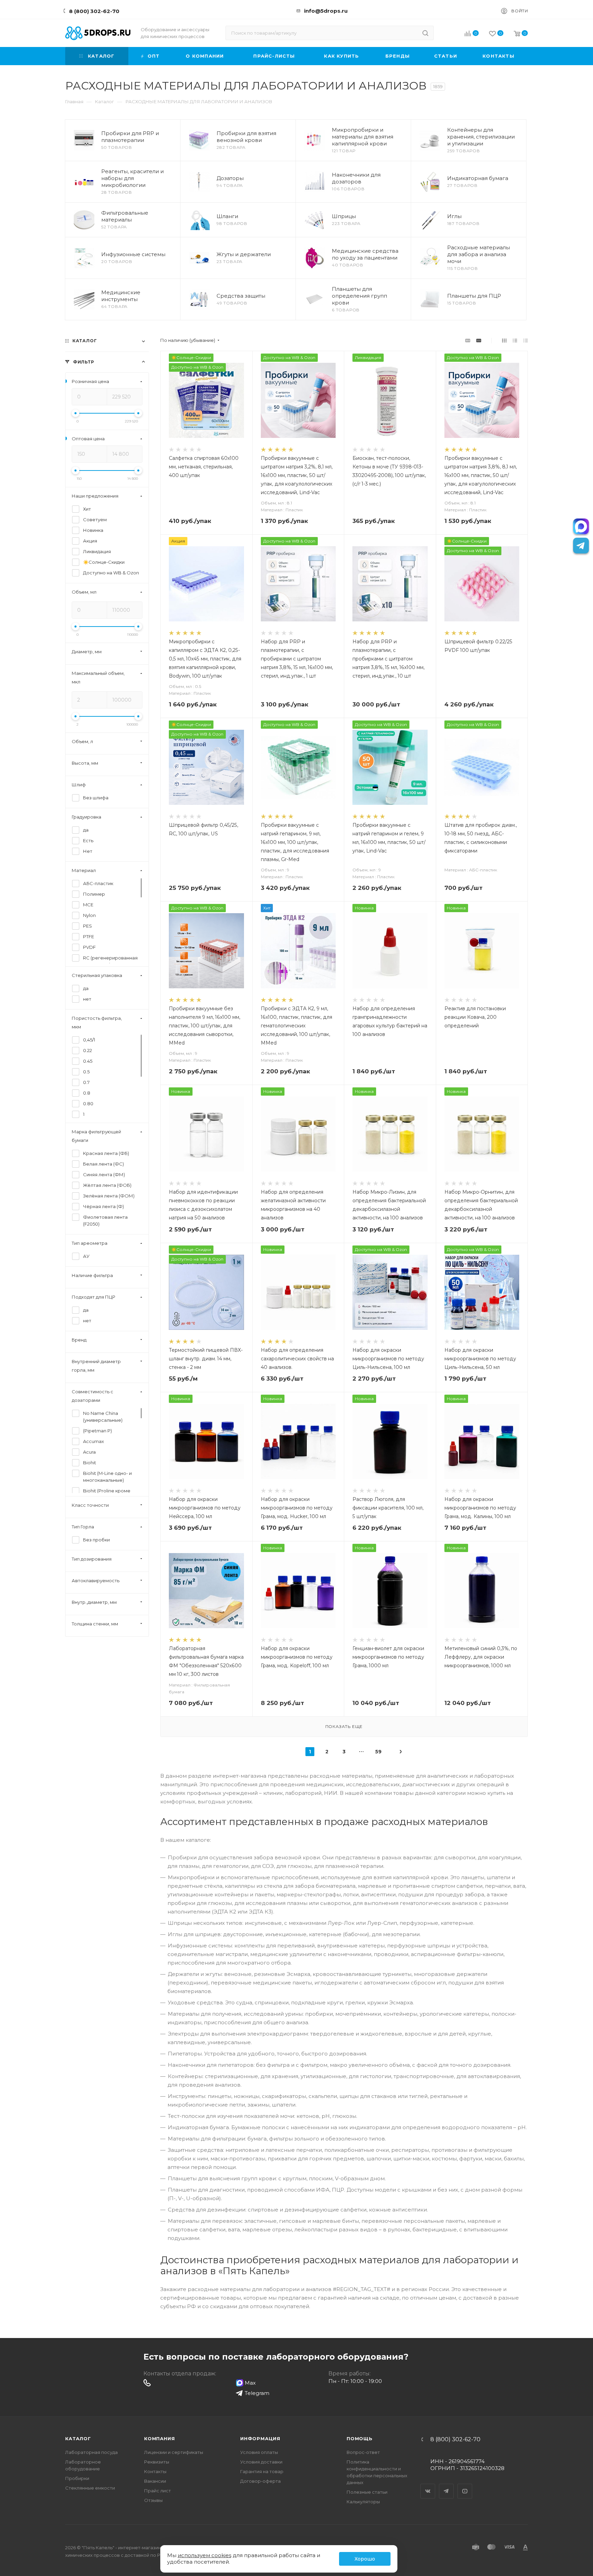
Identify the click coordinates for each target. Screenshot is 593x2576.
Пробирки (77, 2478)
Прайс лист (158, 2491)
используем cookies (205, 2555)
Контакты (155, 2471)
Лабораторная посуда (91, 2452)
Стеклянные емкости (90, 2488)
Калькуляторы (363, 2502)
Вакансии (155, 2481)
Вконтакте (428, 2485)
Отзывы (153, 2500)
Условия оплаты (259, 2452)
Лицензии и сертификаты (174, 2452)
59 (378, 1752)
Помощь (360, 2438)
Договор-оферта (260, 2481)
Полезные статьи (367, 2492)
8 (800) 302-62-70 (94, 11)
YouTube (465, 2485)
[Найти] (425, 33)
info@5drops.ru (326, 11)
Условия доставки (261, 2462)
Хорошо (365, 2559)
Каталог (78, 2438)
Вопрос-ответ (363, 2452)
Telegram (446, 2485)
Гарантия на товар (262, 2471)
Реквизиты (157, 2462)
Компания (159, 2438)
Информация (260, 2438)
